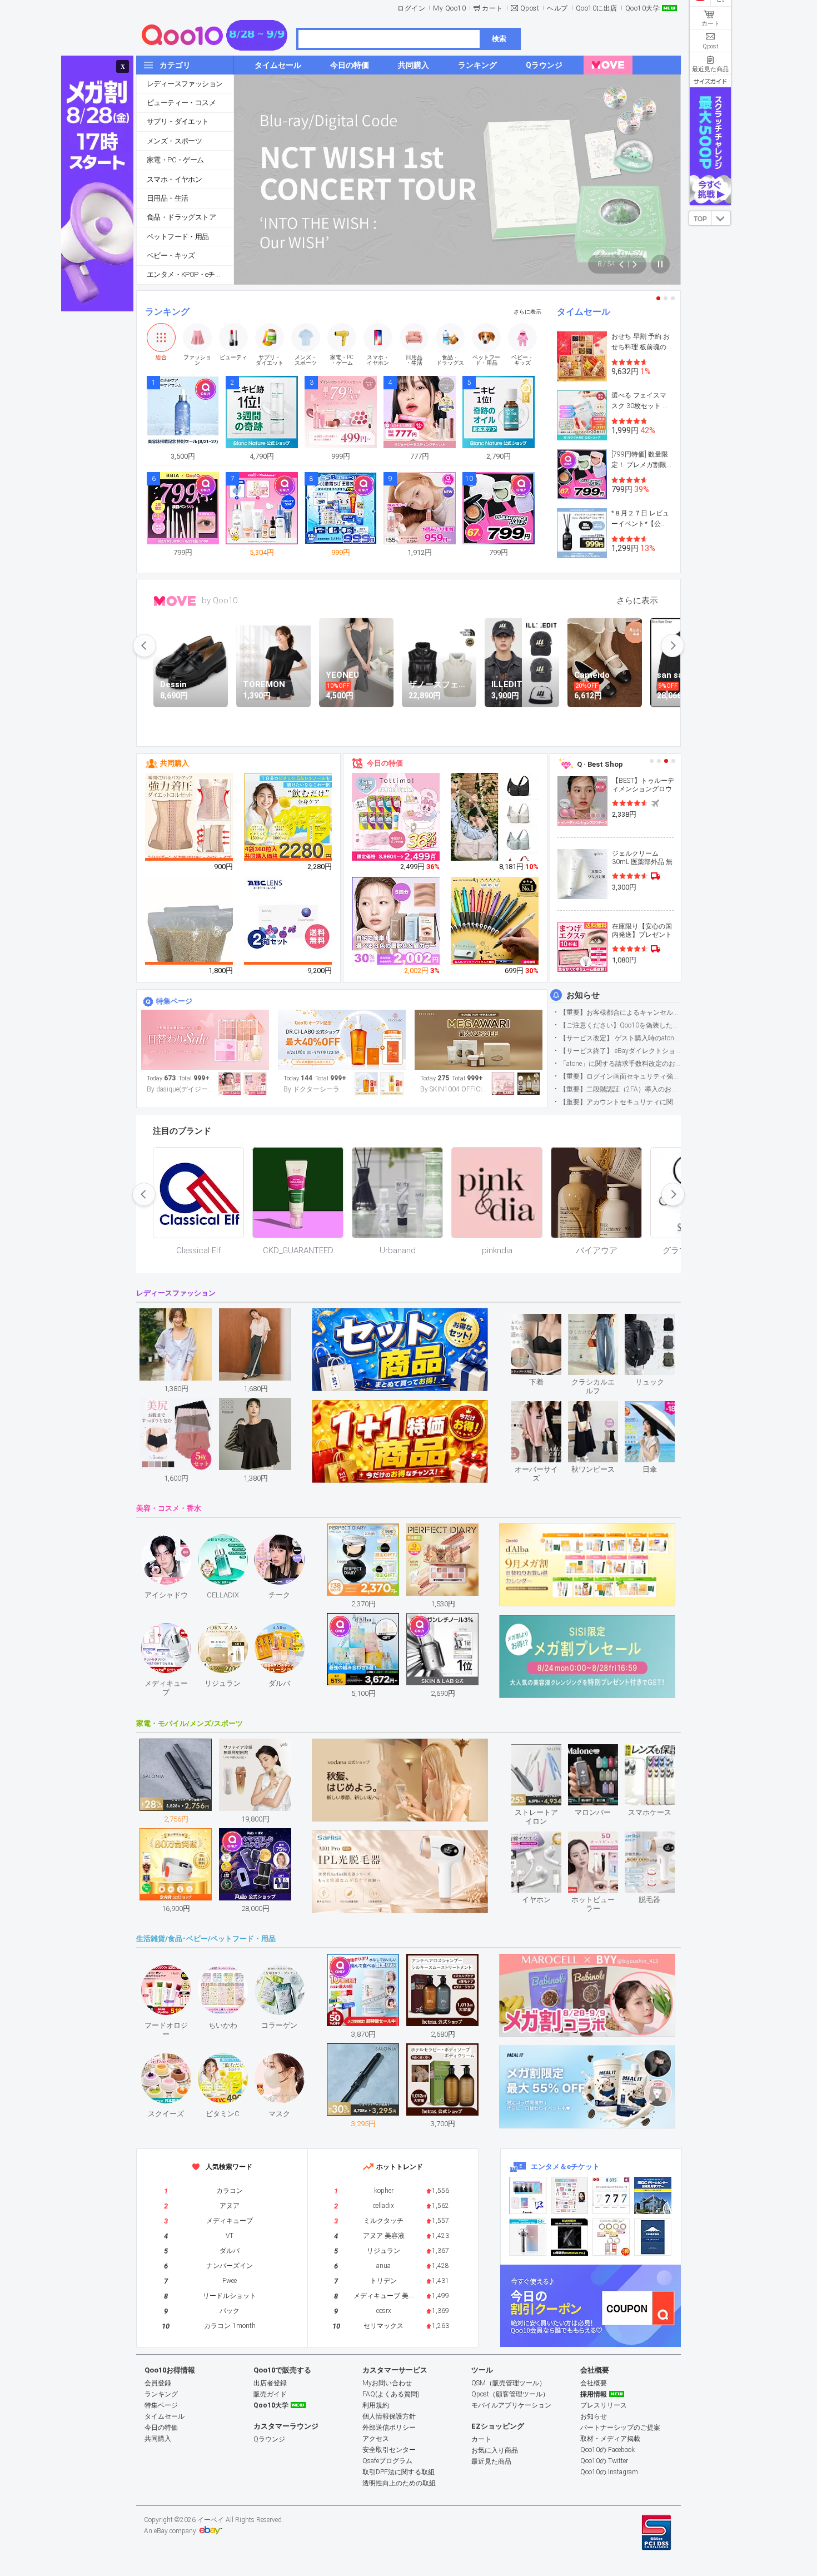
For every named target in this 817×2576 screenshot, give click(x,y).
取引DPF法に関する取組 (398, 2472)
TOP (700, 219)
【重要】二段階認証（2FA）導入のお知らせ (620, 1089)
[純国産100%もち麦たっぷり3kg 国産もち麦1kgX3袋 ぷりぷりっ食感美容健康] (190, 936)
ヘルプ (557, 8)
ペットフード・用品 (178, 237)
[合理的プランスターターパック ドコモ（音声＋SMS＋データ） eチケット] (653, 2237)
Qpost (530, 8)
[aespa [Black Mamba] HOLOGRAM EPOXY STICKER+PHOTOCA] (569, 2195)
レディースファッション (185, 84)
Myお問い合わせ (387, 2383)
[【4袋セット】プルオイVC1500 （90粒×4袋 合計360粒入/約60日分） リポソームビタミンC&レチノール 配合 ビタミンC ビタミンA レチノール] (288, 817)
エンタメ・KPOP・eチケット (190, 274)
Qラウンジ (269, 2439)
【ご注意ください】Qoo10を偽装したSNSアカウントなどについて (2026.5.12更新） (620, 1025)
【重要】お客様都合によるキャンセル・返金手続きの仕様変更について (620, 1012)
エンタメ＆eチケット (565, 2166)
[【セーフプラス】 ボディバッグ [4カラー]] (495, 826)
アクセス (376, 2439)
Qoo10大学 (643, 8)
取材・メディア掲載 (610, 2439)
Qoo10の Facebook (607, 2450)
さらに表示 (527, 312)
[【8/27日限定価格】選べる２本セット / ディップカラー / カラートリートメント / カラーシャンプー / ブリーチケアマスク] (396, 817)
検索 (499, 39)
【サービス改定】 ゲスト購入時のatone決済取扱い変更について (620, 1038)
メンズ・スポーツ (174, 141)
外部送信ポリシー (389, 2428)
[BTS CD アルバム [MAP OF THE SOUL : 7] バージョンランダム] (611, 2195)
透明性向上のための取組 (399, 2483)
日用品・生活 (167, 198)
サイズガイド (710, 81)
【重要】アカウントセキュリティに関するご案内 (620, 1102)
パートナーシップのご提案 (620, 2428)
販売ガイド (270, 2394)
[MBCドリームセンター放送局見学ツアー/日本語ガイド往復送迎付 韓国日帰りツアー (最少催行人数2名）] (653, 2195)
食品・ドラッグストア (181, 217)
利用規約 (376, 2405)
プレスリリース (604, 2405)
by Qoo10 (220, 600)
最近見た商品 (491, 2461)
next (672, 646)
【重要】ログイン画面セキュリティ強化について (620, 1076)
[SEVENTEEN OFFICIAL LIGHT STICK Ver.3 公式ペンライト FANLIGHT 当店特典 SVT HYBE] (528, 2237)
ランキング (167, 312)
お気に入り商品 (495, 2450)
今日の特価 (385, 763)
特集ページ (174, 1001)
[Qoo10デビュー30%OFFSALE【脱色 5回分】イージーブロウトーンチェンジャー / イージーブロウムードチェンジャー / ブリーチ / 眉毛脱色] (396, 921)
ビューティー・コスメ (181, 103)
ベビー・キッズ (171, 255)
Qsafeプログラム (387, 2461)
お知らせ (583, 995)
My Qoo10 (449, 8)
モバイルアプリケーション (511, 2405)
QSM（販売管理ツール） (509, 2383)
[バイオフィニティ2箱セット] (288, 921)
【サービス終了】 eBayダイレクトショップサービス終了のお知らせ (620, 1051)
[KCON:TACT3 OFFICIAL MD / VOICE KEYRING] (528, 2195)
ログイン (411, 8)
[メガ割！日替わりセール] (205, 1040)
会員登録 (158, 2383)
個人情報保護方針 (389, 2416)
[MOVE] (608, 65)
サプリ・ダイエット (178, 121)
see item (546, 1322)
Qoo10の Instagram (609, 2472)
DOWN (721, 218)
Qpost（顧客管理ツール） (510, 2394)
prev (145, 646)
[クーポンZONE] (591, 2306)
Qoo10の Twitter (604, 2461)
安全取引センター (389, 2450)
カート (492, 8)
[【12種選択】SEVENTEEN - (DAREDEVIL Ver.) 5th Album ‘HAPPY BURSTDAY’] (569, 2237)
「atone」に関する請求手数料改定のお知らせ (620, 1064)
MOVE (175, 601)
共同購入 (175, 763)
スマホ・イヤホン (174, 179)
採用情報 (594, 2394)
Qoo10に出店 (597, 8)
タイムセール (584, 312)
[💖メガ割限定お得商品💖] (479, 1040)
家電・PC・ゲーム (175, 160)
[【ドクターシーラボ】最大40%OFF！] (342, 1040)
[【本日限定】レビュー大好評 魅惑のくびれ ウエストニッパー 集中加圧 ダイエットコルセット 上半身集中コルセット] (190, 817)
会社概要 (594, 2383)
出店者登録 (270, 2383)
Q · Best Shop (600, 764)
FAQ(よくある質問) (391, 2394)
